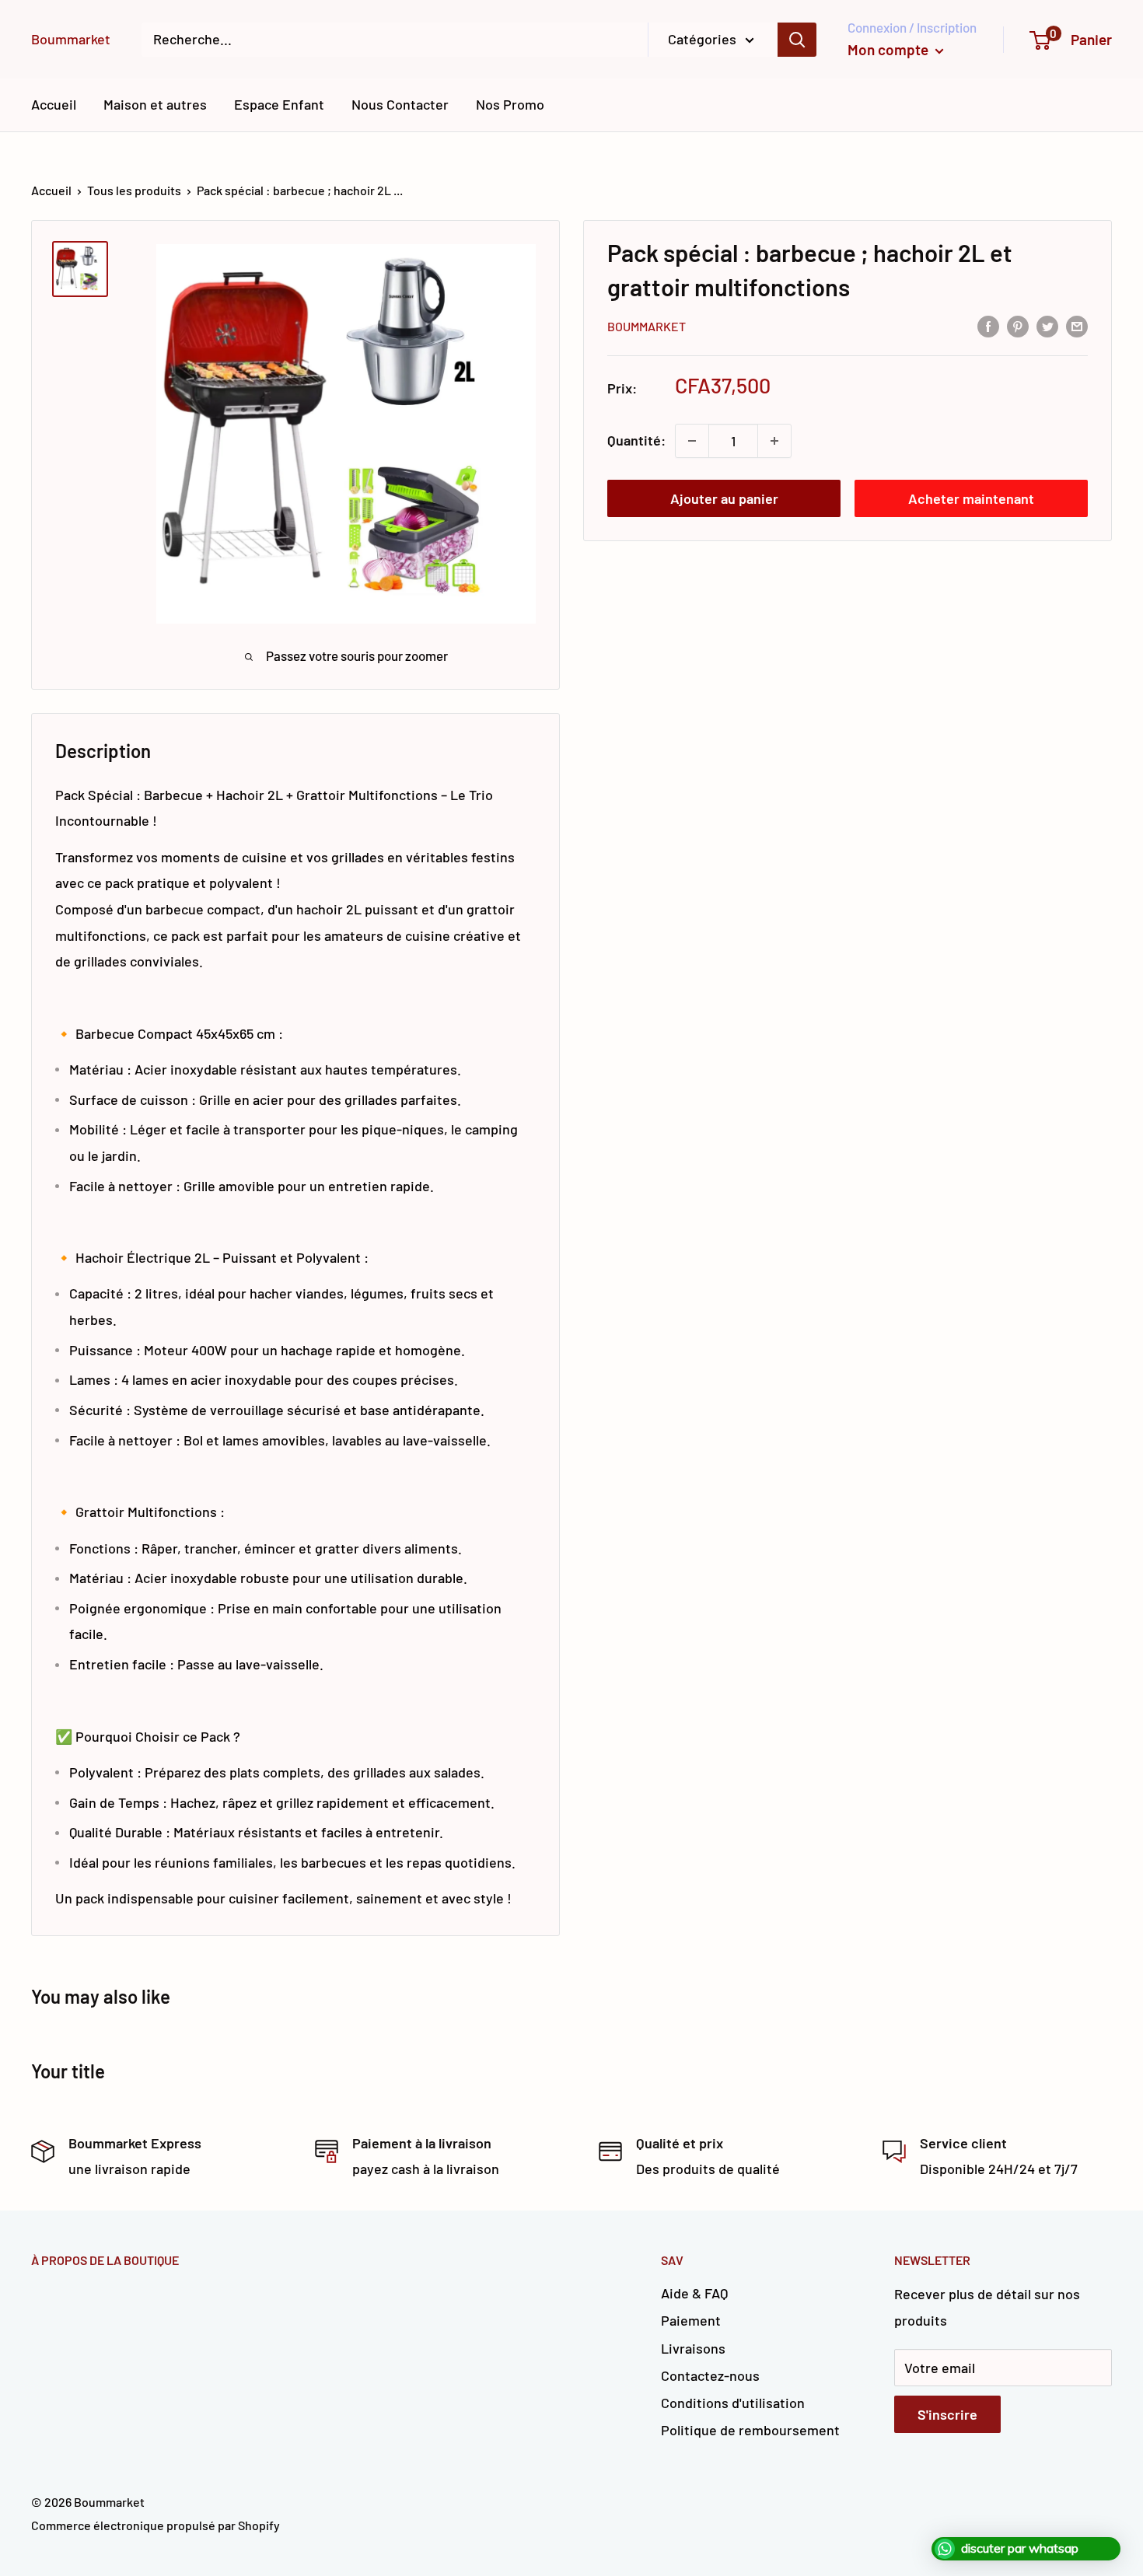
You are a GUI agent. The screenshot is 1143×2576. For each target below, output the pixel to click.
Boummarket (647, 327)
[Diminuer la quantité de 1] (692, 441)
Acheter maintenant (971, 498)
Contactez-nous (710, 2375)
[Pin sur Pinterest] (1018, 326)
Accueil (54, 104)
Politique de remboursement (750, 2430)
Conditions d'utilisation (733, 2403)
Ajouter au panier (724, 498)
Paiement (691, 2320)
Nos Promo (510, 104)
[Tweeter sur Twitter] (1047, 326)
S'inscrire (947, 2414)
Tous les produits (134, 190)
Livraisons (693, 2348)
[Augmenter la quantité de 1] (774, 441)
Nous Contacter (400, 104)
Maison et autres (155, 104)
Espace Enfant (279, 104)
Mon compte (890, 49)
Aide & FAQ (694, 2293)
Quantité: (636, 440)
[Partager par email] (1077, 326)
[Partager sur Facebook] (988, 326)
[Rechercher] (797, 40)
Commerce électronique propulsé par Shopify (156, 2525)
